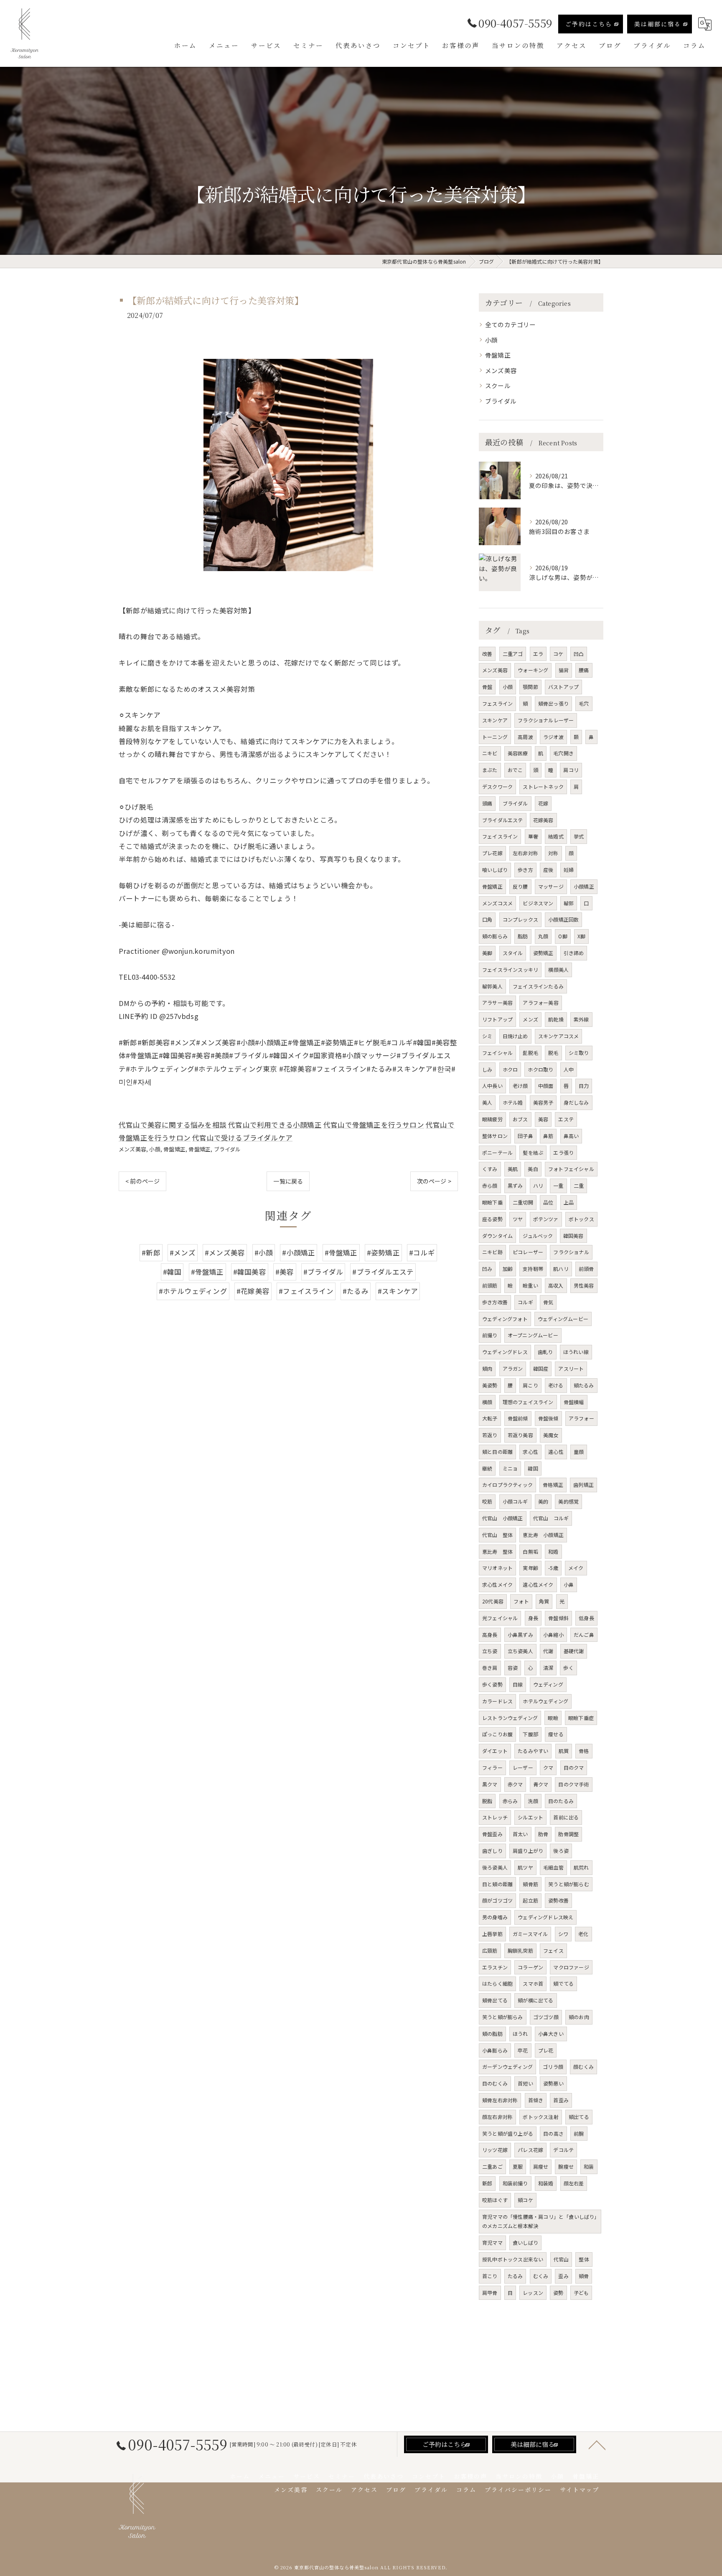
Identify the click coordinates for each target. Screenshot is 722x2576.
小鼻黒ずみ (520, 1635)
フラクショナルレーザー (546, 720)
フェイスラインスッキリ (510, 969)
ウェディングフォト (505, 1319)
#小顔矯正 (299, 1252)
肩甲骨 (490, 2293)
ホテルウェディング (545, 1701)
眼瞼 (553, 1718)
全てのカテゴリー (511, 324)
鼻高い (571, 1136)
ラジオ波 (553, 737)
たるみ (515, 2276)
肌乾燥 (556, 1019)
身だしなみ (576, 1102)
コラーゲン (530, 1967)
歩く (568, 1668)
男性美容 (584, 1285)
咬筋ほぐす (495, 2200)
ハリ (538, 1185)
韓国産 (541, 1368)
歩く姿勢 (492, 1684)
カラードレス (497, 1701)
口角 (487, 919)
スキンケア (495, 720)
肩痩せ (541, 2166)
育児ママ (492, 2242)
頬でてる (563, 1983)
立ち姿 (490, 1651)
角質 (544, 1601)
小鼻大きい (551, 2034)
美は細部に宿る (658, 24)
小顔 (155, 1149)
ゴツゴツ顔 (546, 2017)
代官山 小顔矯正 (503, 1518)
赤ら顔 (490, 1185)
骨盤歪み (492, 1834)
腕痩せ (566, 2166)
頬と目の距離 (497, 1452)
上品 (569, 1202)
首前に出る (566, 1817)
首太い (520, 1834)
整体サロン (495, 1136)
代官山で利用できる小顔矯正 (275, 1125)
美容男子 (543, 1102)
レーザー (523, 1767)
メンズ (530, 1019)
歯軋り (545, 1352)
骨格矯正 (553, 1485)
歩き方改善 (495, 1302)
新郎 (487, 2183)
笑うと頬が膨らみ (503, 2017)
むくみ (541, 2276)
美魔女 (551, 1435)
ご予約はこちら (589, 24)
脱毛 (553, 1053)
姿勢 (558, 2293)
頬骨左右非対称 (500, 2100)
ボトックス (581, 1219)
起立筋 (530, 1900)
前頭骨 (586, 1269)
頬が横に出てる (535, 2000)
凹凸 (579, 654)
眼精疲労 (492, 1119)
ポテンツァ (546, 1219)
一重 (558, 1185)
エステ (566, 1119)
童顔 (579, 1452)
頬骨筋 (530, 1884)
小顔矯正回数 (563, 919)
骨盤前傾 (518, 1418)
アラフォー (581, 1418)
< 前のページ (142, 1181)
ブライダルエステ (503, 820)
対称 (553, 853)
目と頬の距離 (497, 1884)
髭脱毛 (530, 1053)
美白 (533, 1169)
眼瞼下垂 (492, 1202)
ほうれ (520, 2034)
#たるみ (356, 1291)
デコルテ (563, 2150)
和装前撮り (515, 2183)
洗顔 (533, 1801)
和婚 (553, 1551)
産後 (548, 870)
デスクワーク (497, 786)
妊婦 (569, 870)
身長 (533, 1618)
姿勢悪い (553, 2083)
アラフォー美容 (540, 1002)
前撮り (490, 1335)
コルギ (525, 1302)
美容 (543, 1119)
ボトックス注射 (540, 2117)
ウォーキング (533, 670)
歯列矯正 (583, 1485)
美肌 (513, 1169)
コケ (558, 654)
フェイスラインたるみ (538, 986)
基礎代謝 (574, 1651)
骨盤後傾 (548, 1418)
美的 (543, 1501)
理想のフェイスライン (528, 1402)
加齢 (508, 1269)
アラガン (513, 1368)
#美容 (285, 1272)
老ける (556, 1385)
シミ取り (579, 1053)
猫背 (564, 670)
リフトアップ (497, 1019)
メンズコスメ (497, 903)
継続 (487, 1468)
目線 (518, 1684)
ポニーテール (497, 1152)
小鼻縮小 (553, 1635)
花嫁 (543, 803)
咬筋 (487, 1501)
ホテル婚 (513, 1102)
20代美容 (493, 1601)
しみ (487, 1069)
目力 (584, 1086)
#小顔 (264, 1252)
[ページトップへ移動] (597, 2444)
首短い (525, 2083)
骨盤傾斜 (558, 1618)
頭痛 (487, 803)
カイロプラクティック (507, 1485)
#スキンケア (398, 1291)
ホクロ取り (540, 1069)
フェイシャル (497, 1053)
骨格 (584, 1751)
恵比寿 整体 (497, 1551)
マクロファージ (571, 1967)
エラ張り (563, 1152)
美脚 (487, 953)
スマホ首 (533, 1983)
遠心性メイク (538, 1584)
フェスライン (497, 703)
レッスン (533, 2293)
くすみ (490, 1169)
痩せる (556, 1734)
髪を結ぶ (533, 1152)
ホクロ (510, 1069)
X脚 (581, 936)
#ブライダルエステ (383, 1272)
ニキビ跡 (492, 1252)
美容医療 (518, 753)
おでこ (515, 770)
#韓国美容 (250, 1272)
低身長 (586, 1618)
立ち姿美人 (520, 1651)
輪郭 (569, 903)
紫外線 (581, 1019)
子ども (581, 2293)
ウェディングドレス (505, 1352)
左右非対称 (525, 853)
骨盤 (487, 687)
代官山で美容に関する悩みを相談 (173, 1125)
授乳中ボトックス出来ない (513, 2259)
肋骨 (543, 1834)
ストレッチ (495, 1817)
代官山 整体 (497, 1535)
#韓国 (172, 1272)
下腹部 (530, 1734)
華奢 (533, 836)
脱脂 (487, 1801)
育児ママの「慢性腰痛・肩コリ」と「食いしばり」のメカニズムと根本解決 (540, 2221)
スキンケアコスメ (559, 1036)
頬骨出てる (495, 2000)
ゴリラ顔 (553, 2067)
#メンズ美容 (225, 1252)
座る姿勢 (492, 1219)
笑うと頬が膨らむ (569, 1884)
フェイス (553, 1950)
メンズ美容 (132, 1149)
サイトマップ (580, 2490)
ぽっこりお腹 (497, 1734)
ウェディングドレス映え (545, 1917)
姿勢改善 (558, 1900)
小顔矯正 (584, 886)
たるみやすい (533, 1751)
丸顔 (543, 936)
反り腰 (520, 886)
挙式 (579, 836)
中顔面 (546, 1086)
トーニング (495, 737)
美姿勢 (490, 1385)
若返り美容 (520, 1435)
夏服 (518, 2166)
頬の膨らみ (495, 936)
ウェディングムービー (563, 1319)
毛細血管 (553, 1867)
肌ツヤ (525, 1867)
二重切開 (523, 1202)
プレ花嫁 (492, 853)
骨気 (548, 1302)
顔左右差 (574, 2183)
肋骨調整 (568, 1834)
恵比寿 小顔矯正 (543, 1535)
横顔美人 (558, 969)
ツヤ (518, 1219)
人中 (569, 1069)
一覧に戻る (288, 1181)
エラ (538, 654)
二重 (579, 1185)
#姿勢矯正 (383, 1252)
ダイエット (495, 1751)
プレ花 (546, 2050)
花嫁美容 (543, 820)
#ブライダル (323, 1272)
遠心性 (556, 1452)
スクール (498, 385)
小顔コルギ (515, 1501)
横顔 (487, 1402)
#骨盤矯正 (341, 1252)
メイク (576, 1568)
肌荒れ (581, 1867)
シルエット (530, 1817)
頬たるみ (584, 1385)
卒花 (523, 2050)
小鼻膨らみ (495, 2050)
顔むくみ (583, 2067)
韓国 (533, 1468)
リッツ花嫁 (495, 2150)
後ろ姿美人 (495, 1867)
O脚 (563, 936)
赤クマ (515, 1784)
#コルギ (422, 1252)
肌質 (564, 1751)
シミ (487, 1036)
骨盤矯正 (174, 1149)
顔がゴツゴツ (497, 1900)
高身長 (490, 1635)
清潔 (548, 1668)
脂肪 (523, 936)
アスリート (571, 1368)
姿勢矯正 (543, 953)
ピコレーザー (528, 1252)
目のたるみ (561, 1801)
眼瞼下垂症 (581, 1718)
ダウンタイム (497, 1236)
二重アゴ (513, 654)
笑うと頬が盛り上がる (508, 2133)
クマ (548, 1767)
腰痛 (584, 670)
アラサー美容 (497, 1002)
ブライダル (228, 1149)
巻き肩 (490, 1668)
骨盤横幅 (574, 1402)
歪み (563, 2276)
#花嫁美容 (253, 1291)
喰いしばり (495, 870)
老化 (583, 1934)
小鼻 (569, 1584)
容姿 (513, 1668)
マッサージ (551, 886)
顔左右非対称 (497, 2117)
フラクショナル (571, 1252)
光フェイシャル (500, 1618)
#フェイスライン (306, 1291)
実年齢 (530, 1568)
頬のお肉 (579, 2017)
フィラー (492, 1767)
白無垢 (530, 1551)
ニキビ (490, 753)
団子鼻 (525, 1136)
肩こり (530, 1385)
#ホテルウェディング (193, 1291)
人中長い (492, 1086)
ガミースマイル (530, 1934)
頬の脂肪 (492, 2034)
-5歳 (553, 1568)
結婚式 (556, 836)
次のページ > (434, 1181)
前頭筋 (490, 1285)
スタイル (513, 953)
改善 (487, 654)
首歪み (561, 2100)
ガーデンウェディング (507, 2067)
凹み (487, 1269)
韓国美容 (573, 1236)
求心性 (530, 1452)
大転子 (490, 1418)
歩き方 (525, 870)
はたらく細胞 (497, 1983)
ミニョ (510, 1468)
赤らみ (510, 1801)
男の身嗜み (495, 1917)
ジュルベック (538, 1236)
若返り (490, 1435)
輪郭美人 (492, 986)
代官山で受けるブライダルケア (242, 1138)
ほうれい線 (576, 1352)
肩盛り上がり (528, 1851)
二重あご (492, 2166)
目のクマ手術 (573, 1784)
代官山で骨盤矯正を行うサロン (374, 1125)
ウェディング (548, 1684)
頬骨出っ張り (553, 703)
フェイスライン (500, 836)
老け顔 (520, 1086)
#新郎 (151, 1252)
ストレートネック (543, 786)
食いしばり (525, 2242)
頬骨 (584, 2276)
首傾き (536, 2100)
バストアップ (563, 687)
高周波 (525, 737)
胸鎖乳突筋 (520, 1950)
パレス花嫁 (530, 2150)
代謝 (548, 1651)
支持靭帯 (533, 1269)
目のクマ (574, 1767)
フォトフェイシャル (571, 1169)
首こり (490, 2276)
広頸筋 (490, 1950)
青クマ (541, 1784)
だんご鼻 (584, 1635)
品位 (548, 1202)
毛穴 (584, 703)
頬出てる (579, 2117)
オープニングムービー (533, 1335)
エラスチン (495, 1967)
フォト (521, 1601)
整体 (584, 2259)
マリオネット (497, 1568)
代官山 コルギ (551, 1518)
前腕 (579, 2133)
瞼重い (530, 1285)
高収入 (556, 1285)
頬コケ (525, 2200)
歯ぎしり (492, 1851)
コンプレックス (520, 919)
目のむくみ (495, 2083)
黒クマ (490, 1784)
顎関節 (530, 687)
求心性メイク (497, 1584)
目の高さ (553, 2133)
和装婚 (546, 2183)
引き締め (574, 953)
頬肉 (487, 1368)
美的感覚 (568, 1501)
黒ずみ (515, 1185)
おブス (520, 1119)
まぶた (490, 770)
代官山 (561, 2259)
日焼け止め (515, 1036)
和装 (589, 2166)
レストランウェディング (510, 1718)
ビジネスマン (538, 903)
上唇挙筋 (492, 1934)
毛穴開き (563, 753)
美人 (487, 1102)
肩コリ (571, 770)
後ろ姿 (561, 1851)
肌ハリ (561, 1269)
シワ (563, 1934)
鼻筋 (548, 1136)
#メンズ (183, 1252)
